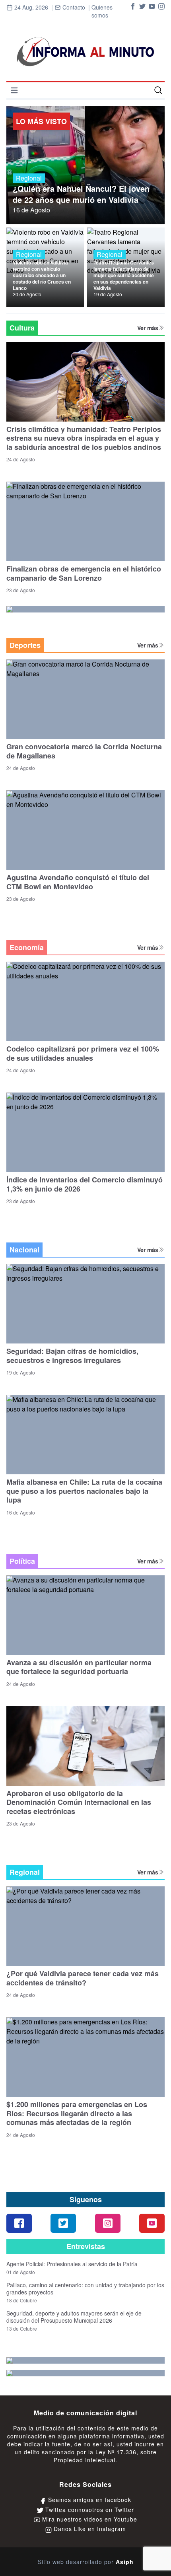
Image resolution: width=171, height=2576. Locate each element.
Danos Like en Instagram (89, 2529)
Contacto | (72, 11)
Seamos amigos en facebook (89, 2500)
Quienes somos (102, 11)
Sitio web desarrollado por (86, 2562)
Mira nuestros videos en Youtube (89, 2519)
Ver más (148, 328)
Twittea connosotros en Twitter (89, 2510)
